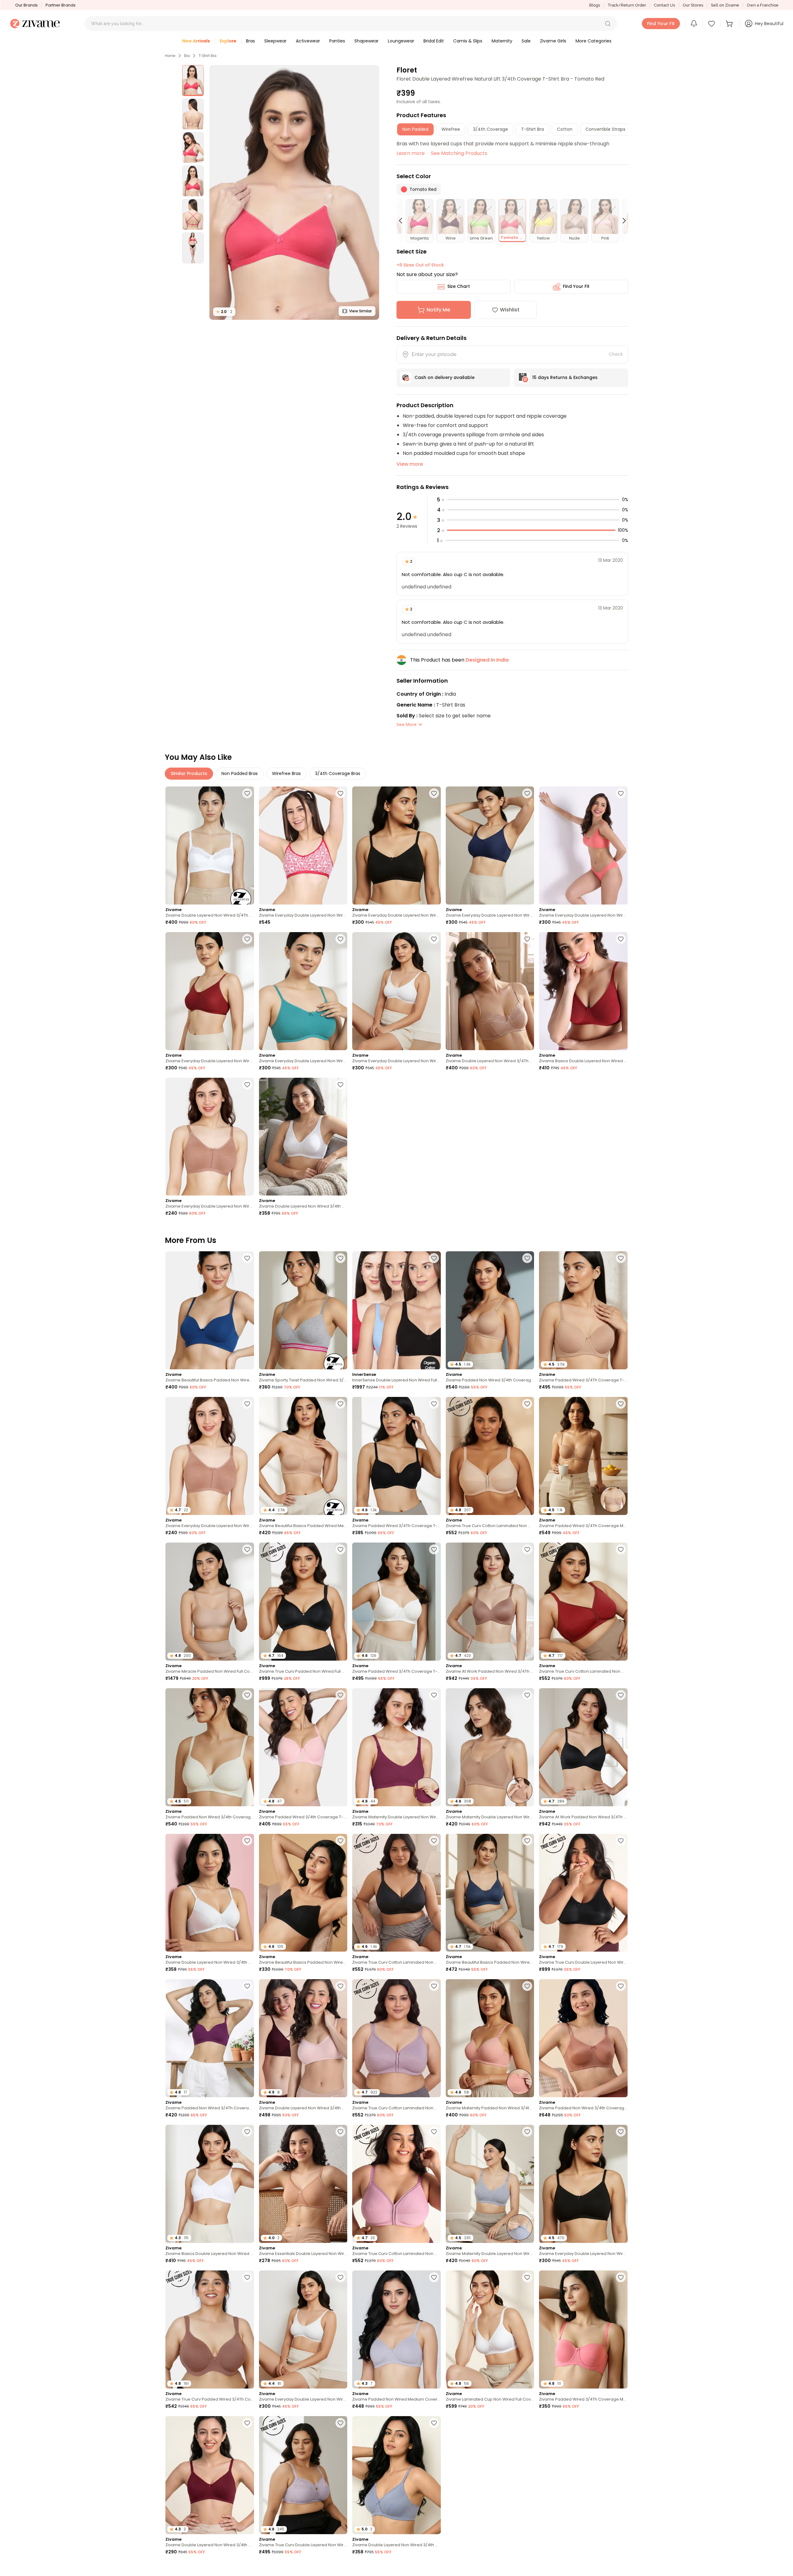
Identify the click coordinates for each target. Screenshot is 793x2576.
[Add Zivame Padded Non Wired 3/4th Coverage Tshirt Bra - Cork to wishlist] (621, 1986)
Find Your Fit (576, 286)
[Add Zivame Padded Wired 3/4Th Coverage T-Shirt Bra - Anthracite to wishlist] (434, 1404)
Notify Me (438, 310)
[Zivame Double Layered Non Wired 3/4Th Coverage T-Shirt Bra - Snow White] (210, 845)
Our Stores (693, 5)
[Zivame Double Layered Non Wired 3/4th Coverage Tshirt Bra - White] (303, 1137)
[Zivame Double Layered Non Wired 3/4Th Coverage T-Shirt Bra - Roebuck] (490, 991)
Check (616, 354)
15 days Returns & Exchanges (565, 377)
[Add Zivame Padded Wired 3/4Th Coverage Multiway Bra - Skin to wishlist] (621, 1404)
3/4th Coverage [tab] (491, 129)
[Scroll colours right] (621, 221)
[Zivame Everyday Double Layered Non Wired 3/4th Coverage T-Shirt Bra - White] (396, 991)
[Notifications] (694, 24)
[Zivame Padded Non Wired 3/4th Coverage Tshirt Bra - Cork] (583, 2038)
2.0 (224, 312)
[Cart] (730, 24)
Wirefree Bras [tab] (286, 773)
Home (170, 56)
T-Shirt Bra (208, 56)
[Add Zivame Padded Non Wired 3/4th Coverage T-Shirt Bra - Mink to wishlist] (527, 2423)
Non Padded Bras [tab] (240, 773)
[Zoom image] (294, 192)
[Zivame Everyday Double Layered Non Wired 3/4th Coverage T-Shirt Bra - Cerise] (303, 845)
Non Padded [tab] (415, 129)
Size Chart (459, 286)
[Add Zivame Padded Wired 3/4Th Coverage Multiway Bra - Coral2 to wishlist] (621, 2277)
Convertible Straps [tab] (605, 129)
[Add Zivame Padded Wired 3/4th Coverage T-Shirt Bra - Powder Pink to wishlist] (340, 1695)
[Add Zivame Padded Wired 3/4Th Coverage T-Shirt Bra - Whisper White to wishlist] (434, 1549)
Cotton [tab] (565, 129)
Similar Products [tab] (189, 773)
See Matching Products (459, 153)
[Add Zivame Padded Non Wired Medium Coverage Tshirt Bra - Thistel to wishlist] (434, 2277)
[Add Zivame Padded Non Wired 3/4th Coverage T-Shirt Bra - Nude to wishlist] (527, 1258)
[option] (193, 81)
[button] (608, 24)
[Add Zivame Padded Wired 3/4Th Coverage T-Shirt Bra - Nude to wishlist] (621, 1258)
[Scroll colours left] (403, 221)
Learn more (411, 153)
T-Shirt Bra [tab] (532, 129)
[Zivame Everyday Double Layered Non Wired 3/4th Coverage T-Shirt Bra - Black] (396, 845)
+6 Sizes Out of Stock (420, 265)
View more (410, 464)
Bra (187, 56)
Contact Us (664, 5)
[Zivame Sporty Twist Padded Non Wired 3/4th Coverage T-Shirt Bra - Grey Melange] (303, 1310)
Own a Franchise (763, 5)
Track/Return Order (627, 5)
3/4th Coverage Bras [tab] (338, 773)
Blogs (595, 5)
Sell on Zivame (725, 5)
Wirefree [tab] (451, 129)
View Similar (360, 311)
